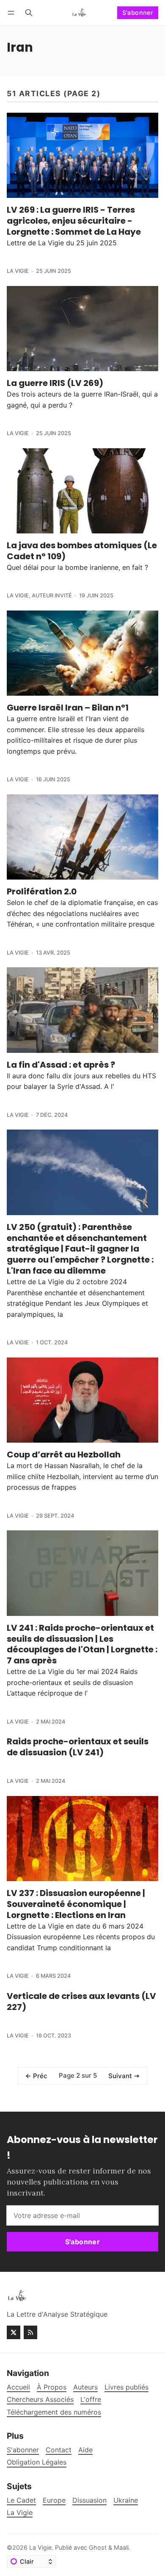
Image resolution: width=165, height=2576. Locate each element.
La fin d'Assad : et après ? (61, 1065)
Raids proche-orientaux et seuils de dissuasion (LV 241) (78, 1747)
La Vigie (18, 271)
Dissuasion (89, 2500)
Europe (54, 2500)
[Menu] (12, 12)
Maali (121, 2547)
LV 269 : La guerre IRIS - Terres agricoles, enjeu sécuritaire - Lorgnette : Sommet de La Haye (74, 221)
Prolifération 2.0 (42, 891)
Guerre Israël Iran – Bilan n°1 (68, 708)
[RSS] (30, 2332)
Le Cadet (21, 2500)
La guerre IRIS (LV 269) (55, 383)
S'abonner (138, 12)
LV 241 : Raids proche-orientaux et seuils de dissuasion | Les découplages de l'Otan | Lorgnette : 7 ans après (82, 1644)
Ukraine (126, 2500)
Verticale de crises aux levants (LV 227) (81, 2001)
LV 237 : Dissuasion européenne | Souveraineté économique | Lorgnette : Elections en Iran (76, 1904)
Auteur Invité (52, 595)
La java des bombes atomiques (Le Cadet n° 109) (82, 551)
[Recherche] (29, 12)
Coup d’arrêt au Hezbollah (64, 1455)
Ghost (98, 2547)
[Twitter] (14, 2332)
